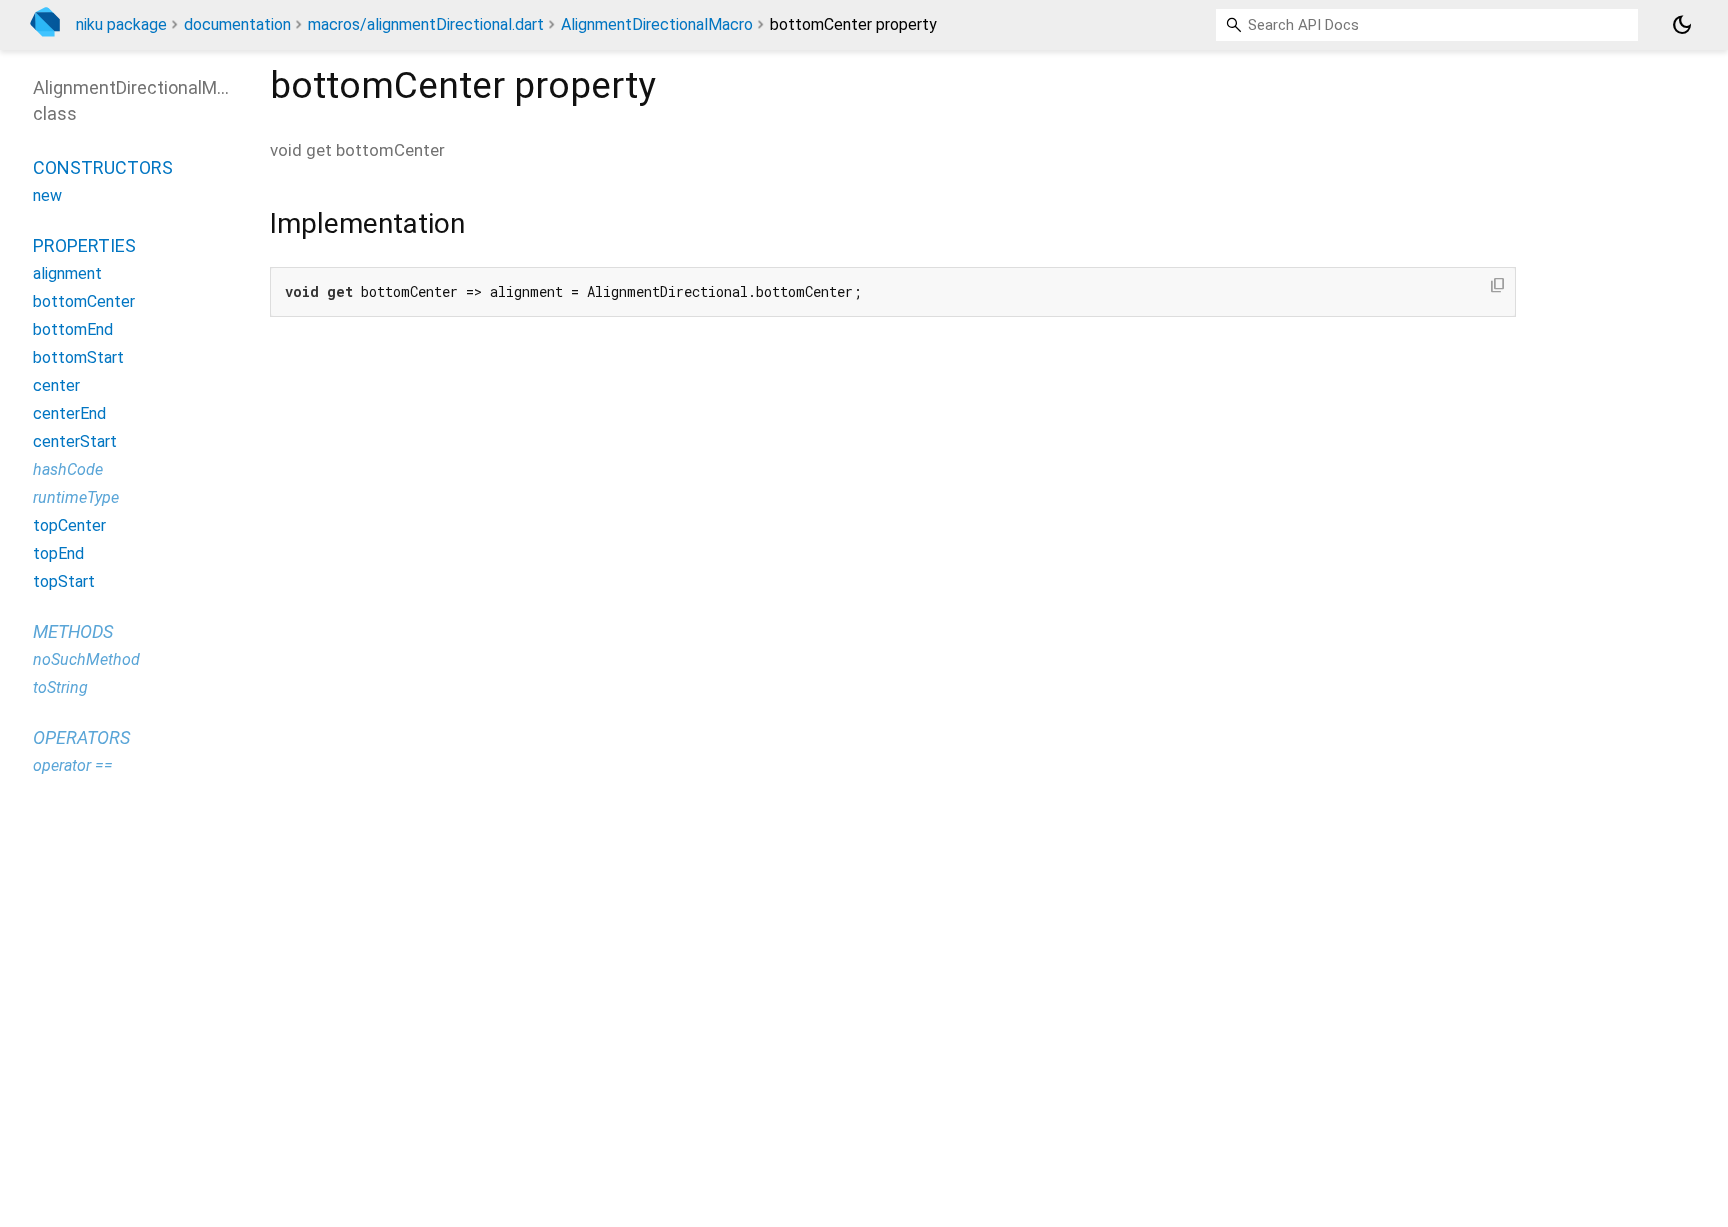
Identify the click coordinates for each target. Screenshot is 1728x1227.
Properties (84, 245)
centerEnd (69, 413)
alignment (67, 273)
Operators (81, 737)
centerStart (75, 441)
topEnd (58, 553)
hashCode (68, 469)
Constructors (103, 167)
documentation (237, 24)
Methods (73, 631)
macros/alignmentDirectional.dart (426, 24)
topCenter (69, 525)
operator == (73, 765)
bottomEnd (73, 329)
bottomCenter (84, 301)
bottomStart (78, 357)
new (47, 195)
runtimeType (76, 497)
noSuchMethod (86, 659)
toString (60, 687)
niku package (121, 24)
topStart (64, 581)
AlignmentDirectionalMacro (657, 24)
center (56, 385)
